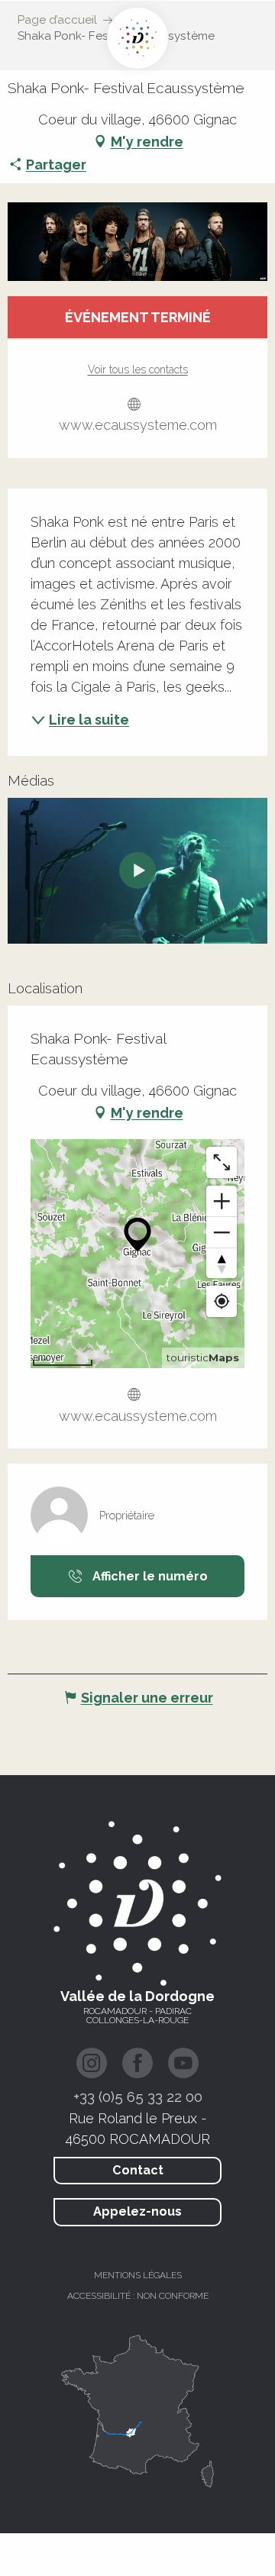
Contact (138, 2170)
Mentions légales (138, 2275)
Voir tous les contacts (138, 370)
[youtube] (137, 870)
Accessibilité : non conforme (138, 2296)
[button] (137, 242)
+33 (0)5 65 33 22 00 (138, 2097)
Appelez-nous (137, 2211)
